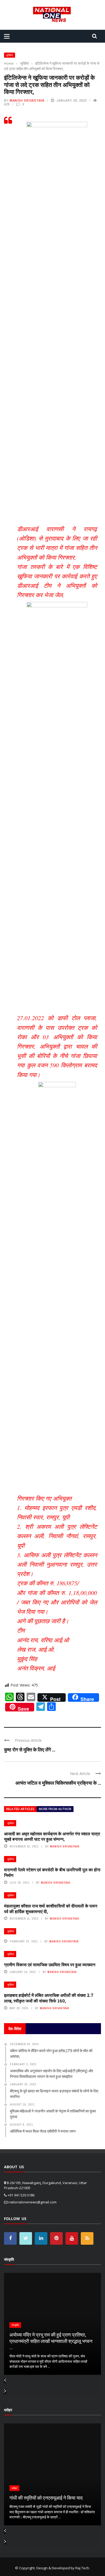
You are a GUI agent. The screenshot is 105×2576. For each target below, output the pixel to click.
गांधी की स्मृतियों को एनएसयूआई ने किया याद (46, 2498)
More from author (55, 1809)
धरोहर (14, 2488)
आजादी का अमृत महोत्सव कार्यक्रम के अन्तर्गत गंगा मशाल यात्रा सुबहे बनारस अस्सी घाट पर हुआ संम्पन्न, (52, 1836)
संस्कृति (15, 2325)
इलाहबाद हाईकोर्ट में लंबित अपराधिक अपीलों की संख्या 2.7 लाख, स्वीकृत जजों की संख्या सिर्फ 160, (49, 1998)
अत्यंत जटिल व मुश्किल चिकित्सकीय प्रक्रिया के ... (58, 1783)
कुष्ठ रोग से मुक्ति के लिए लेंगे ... (30, 1750)
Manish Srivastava (27, 100)
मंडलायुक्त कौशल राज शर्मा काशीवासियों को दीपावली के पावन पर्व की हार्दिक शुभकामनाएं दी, (51, 1909)
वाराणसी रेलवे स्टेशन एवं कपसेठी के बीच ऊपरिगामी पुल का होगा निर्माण (52, 1872)
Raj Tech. (83, 2568)
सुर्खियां (10, 55)
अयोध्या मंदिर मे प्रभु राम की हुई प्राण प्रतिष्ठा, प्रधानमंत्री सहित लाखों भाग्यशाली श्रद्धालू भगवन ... (51, 2341)
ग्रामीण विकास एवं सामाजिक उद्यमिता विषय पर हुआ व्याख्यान (50, 1965)
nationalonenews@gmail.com (32, 2202)
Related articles (20, 1809)
